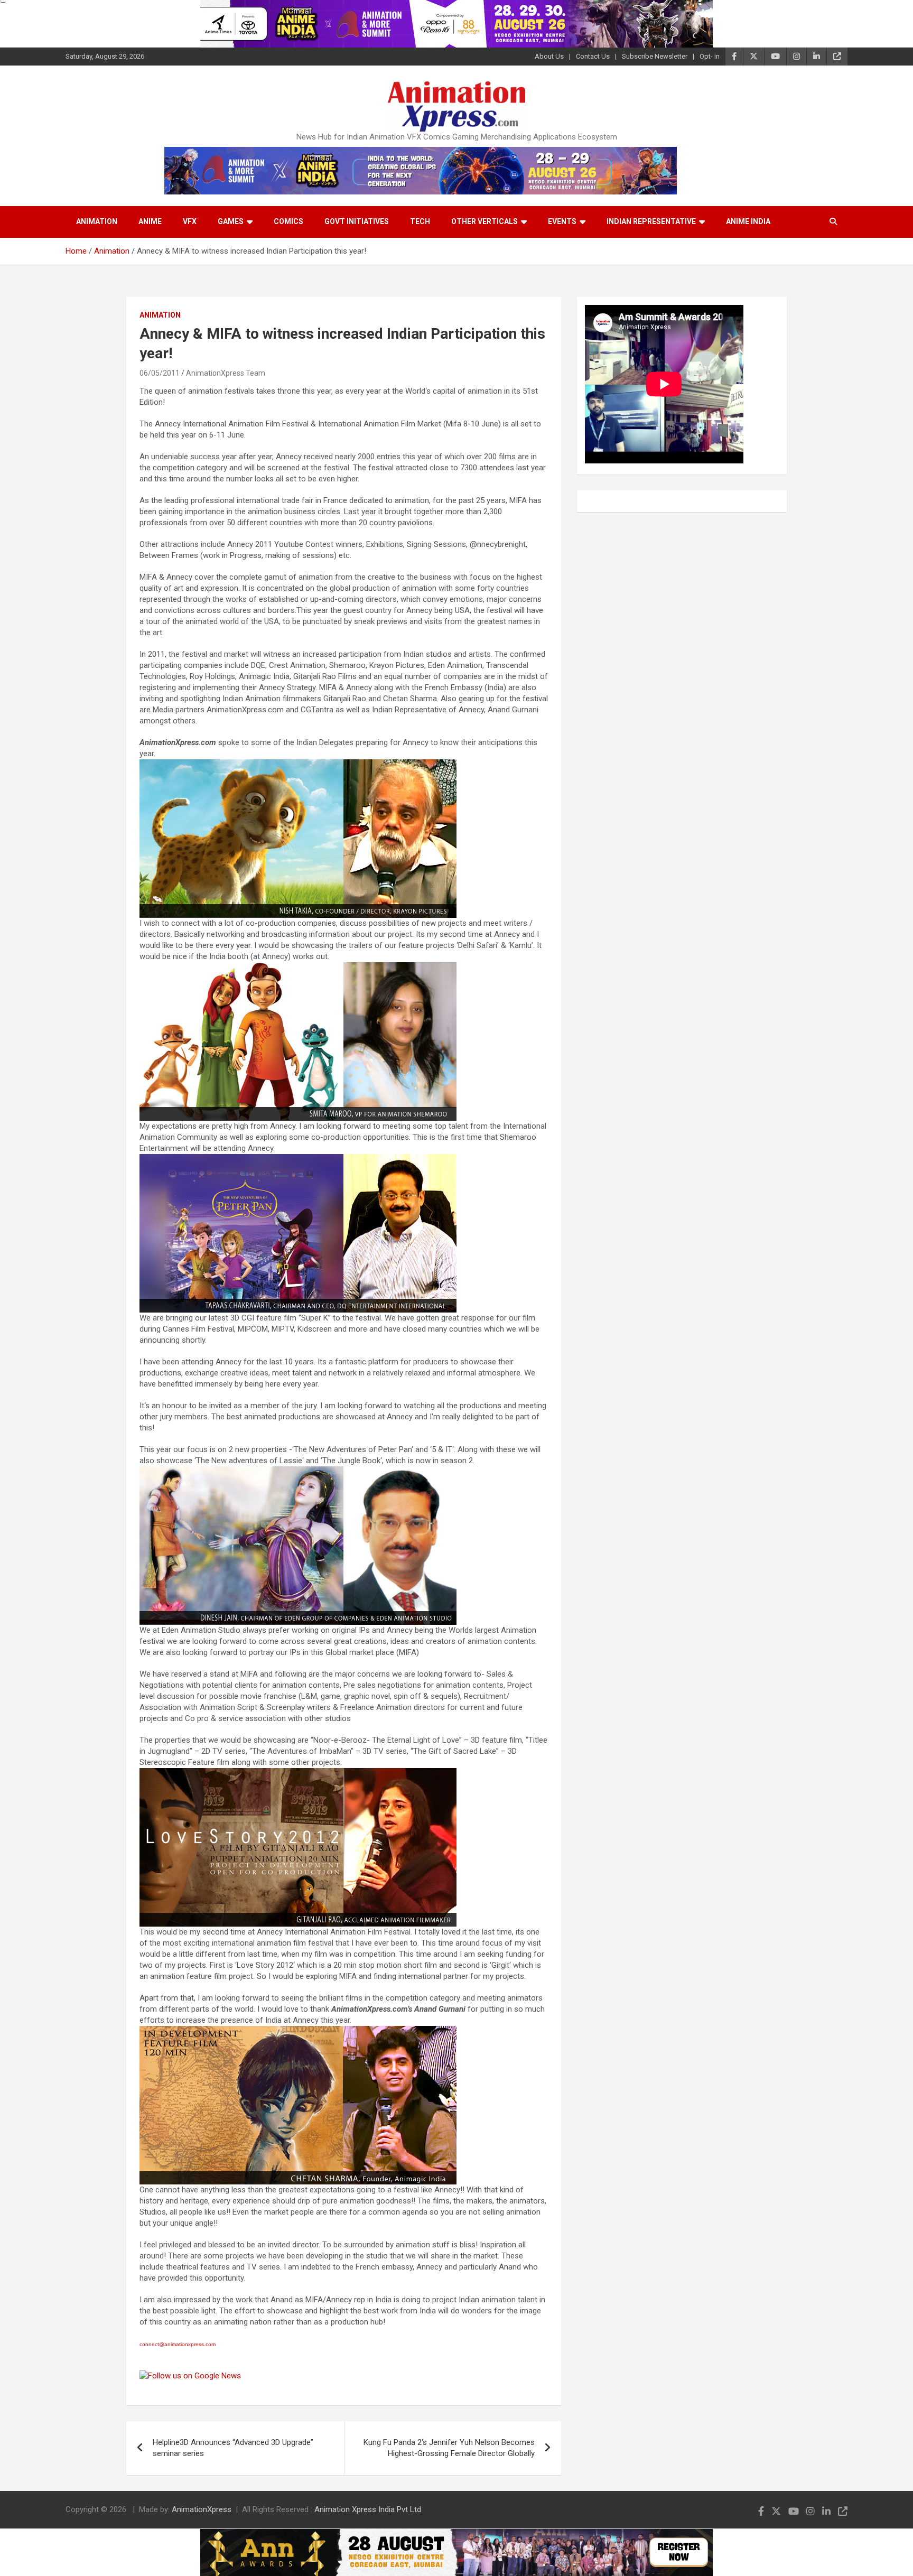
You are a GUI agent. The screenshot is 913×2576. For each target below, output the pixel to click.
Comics (288, 221)
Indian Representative (651, 221)
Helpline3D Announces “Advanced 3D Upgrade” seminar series (233, 2448)
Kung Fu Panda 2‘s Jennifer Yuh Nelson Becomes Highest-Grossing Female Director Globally (449, 2448)
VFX (190, 221)
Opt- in (710, 56)
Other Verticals (485, 221)
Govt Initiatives (357, 221)
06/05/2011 (160, 373)
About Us (549, 56)
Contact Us (593, 56)
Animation (97, 221)
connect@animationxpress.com (178, 2344)
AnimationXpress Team (226, 373)
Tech (420, 221)
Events (562, 221)
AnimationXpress (202, 2509)
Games (231, 221)
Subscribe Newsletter (655, 56)
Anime (150, 221)
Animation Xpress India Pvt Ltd (368, 2509)
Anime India (748, 221)
